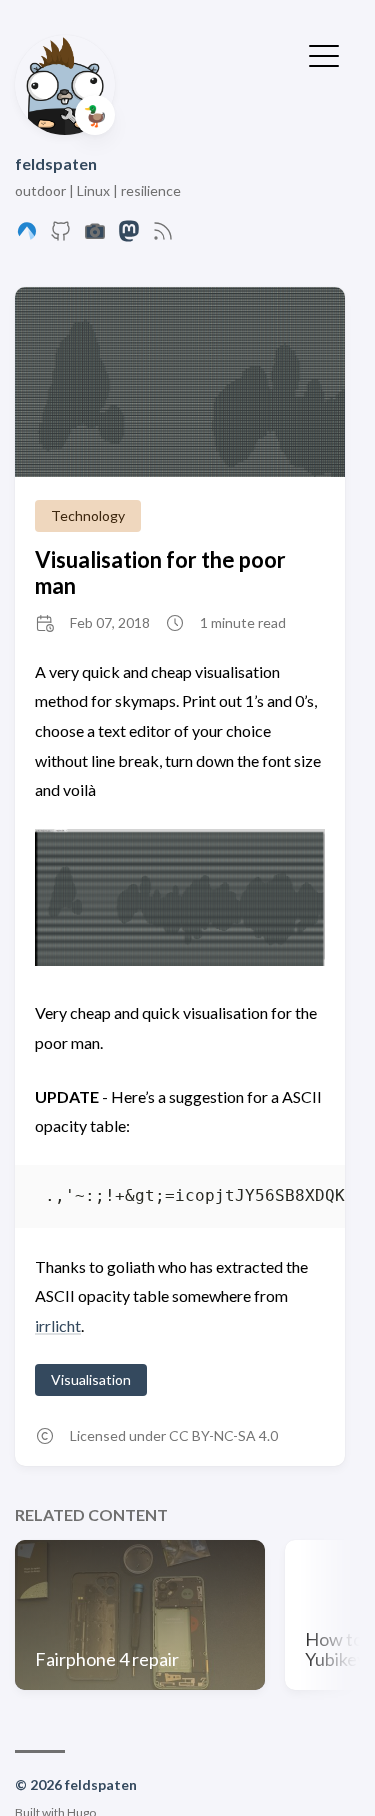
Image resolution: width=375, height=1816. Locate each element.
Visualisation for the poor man (160, 572)
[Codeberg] (27, 236)
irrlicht (58, 1325)
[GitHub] (61, 236)
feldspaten (56, 163)
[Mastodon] (129, 236)
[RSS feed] (163, 236)
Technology (88, 515)
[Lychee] (95, 236)
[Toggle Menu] (324, 54)
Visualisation (91, 1379)
